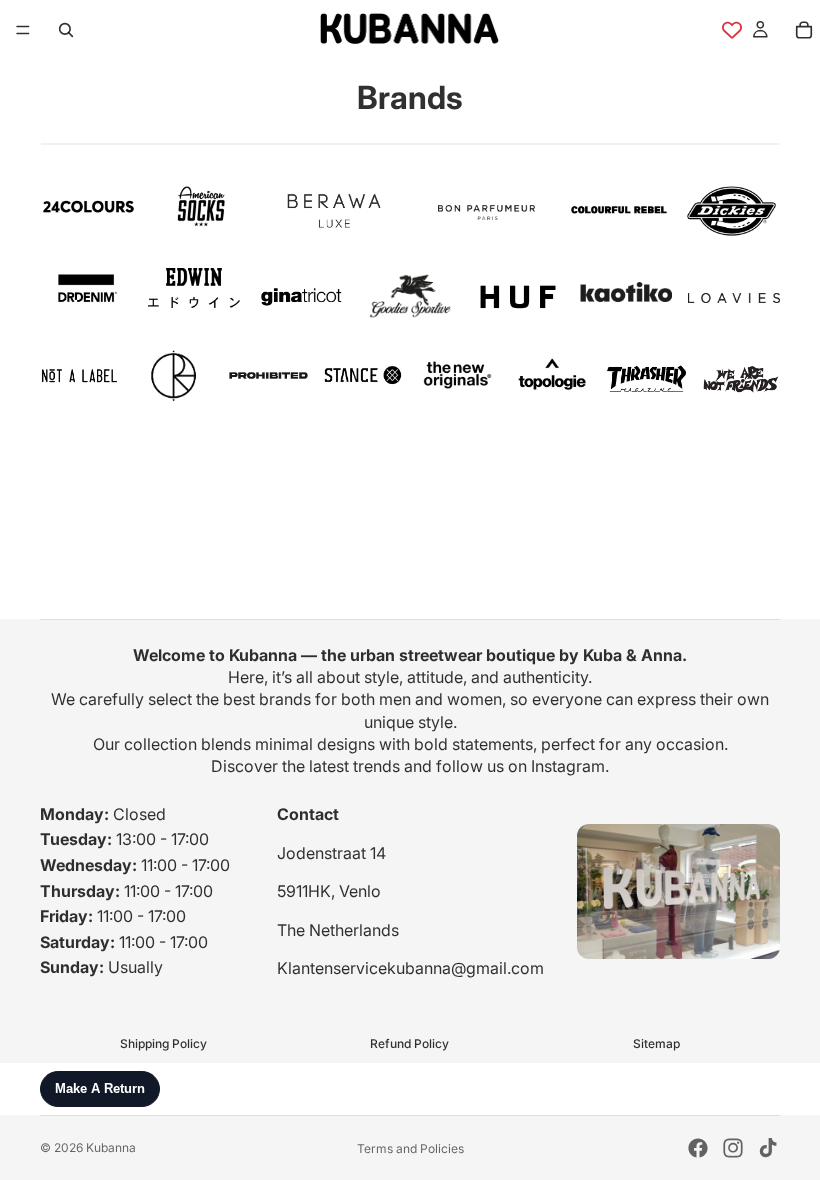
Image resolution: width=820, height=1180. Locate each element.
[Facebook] (698, 1148)
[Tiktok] (768, 1148)
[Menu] (23, 30)
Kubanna (111, 1147)
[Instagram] (733, 1148)
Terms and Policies (410, 1148)
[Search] (66, 30)
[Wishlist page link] (732, 30)
